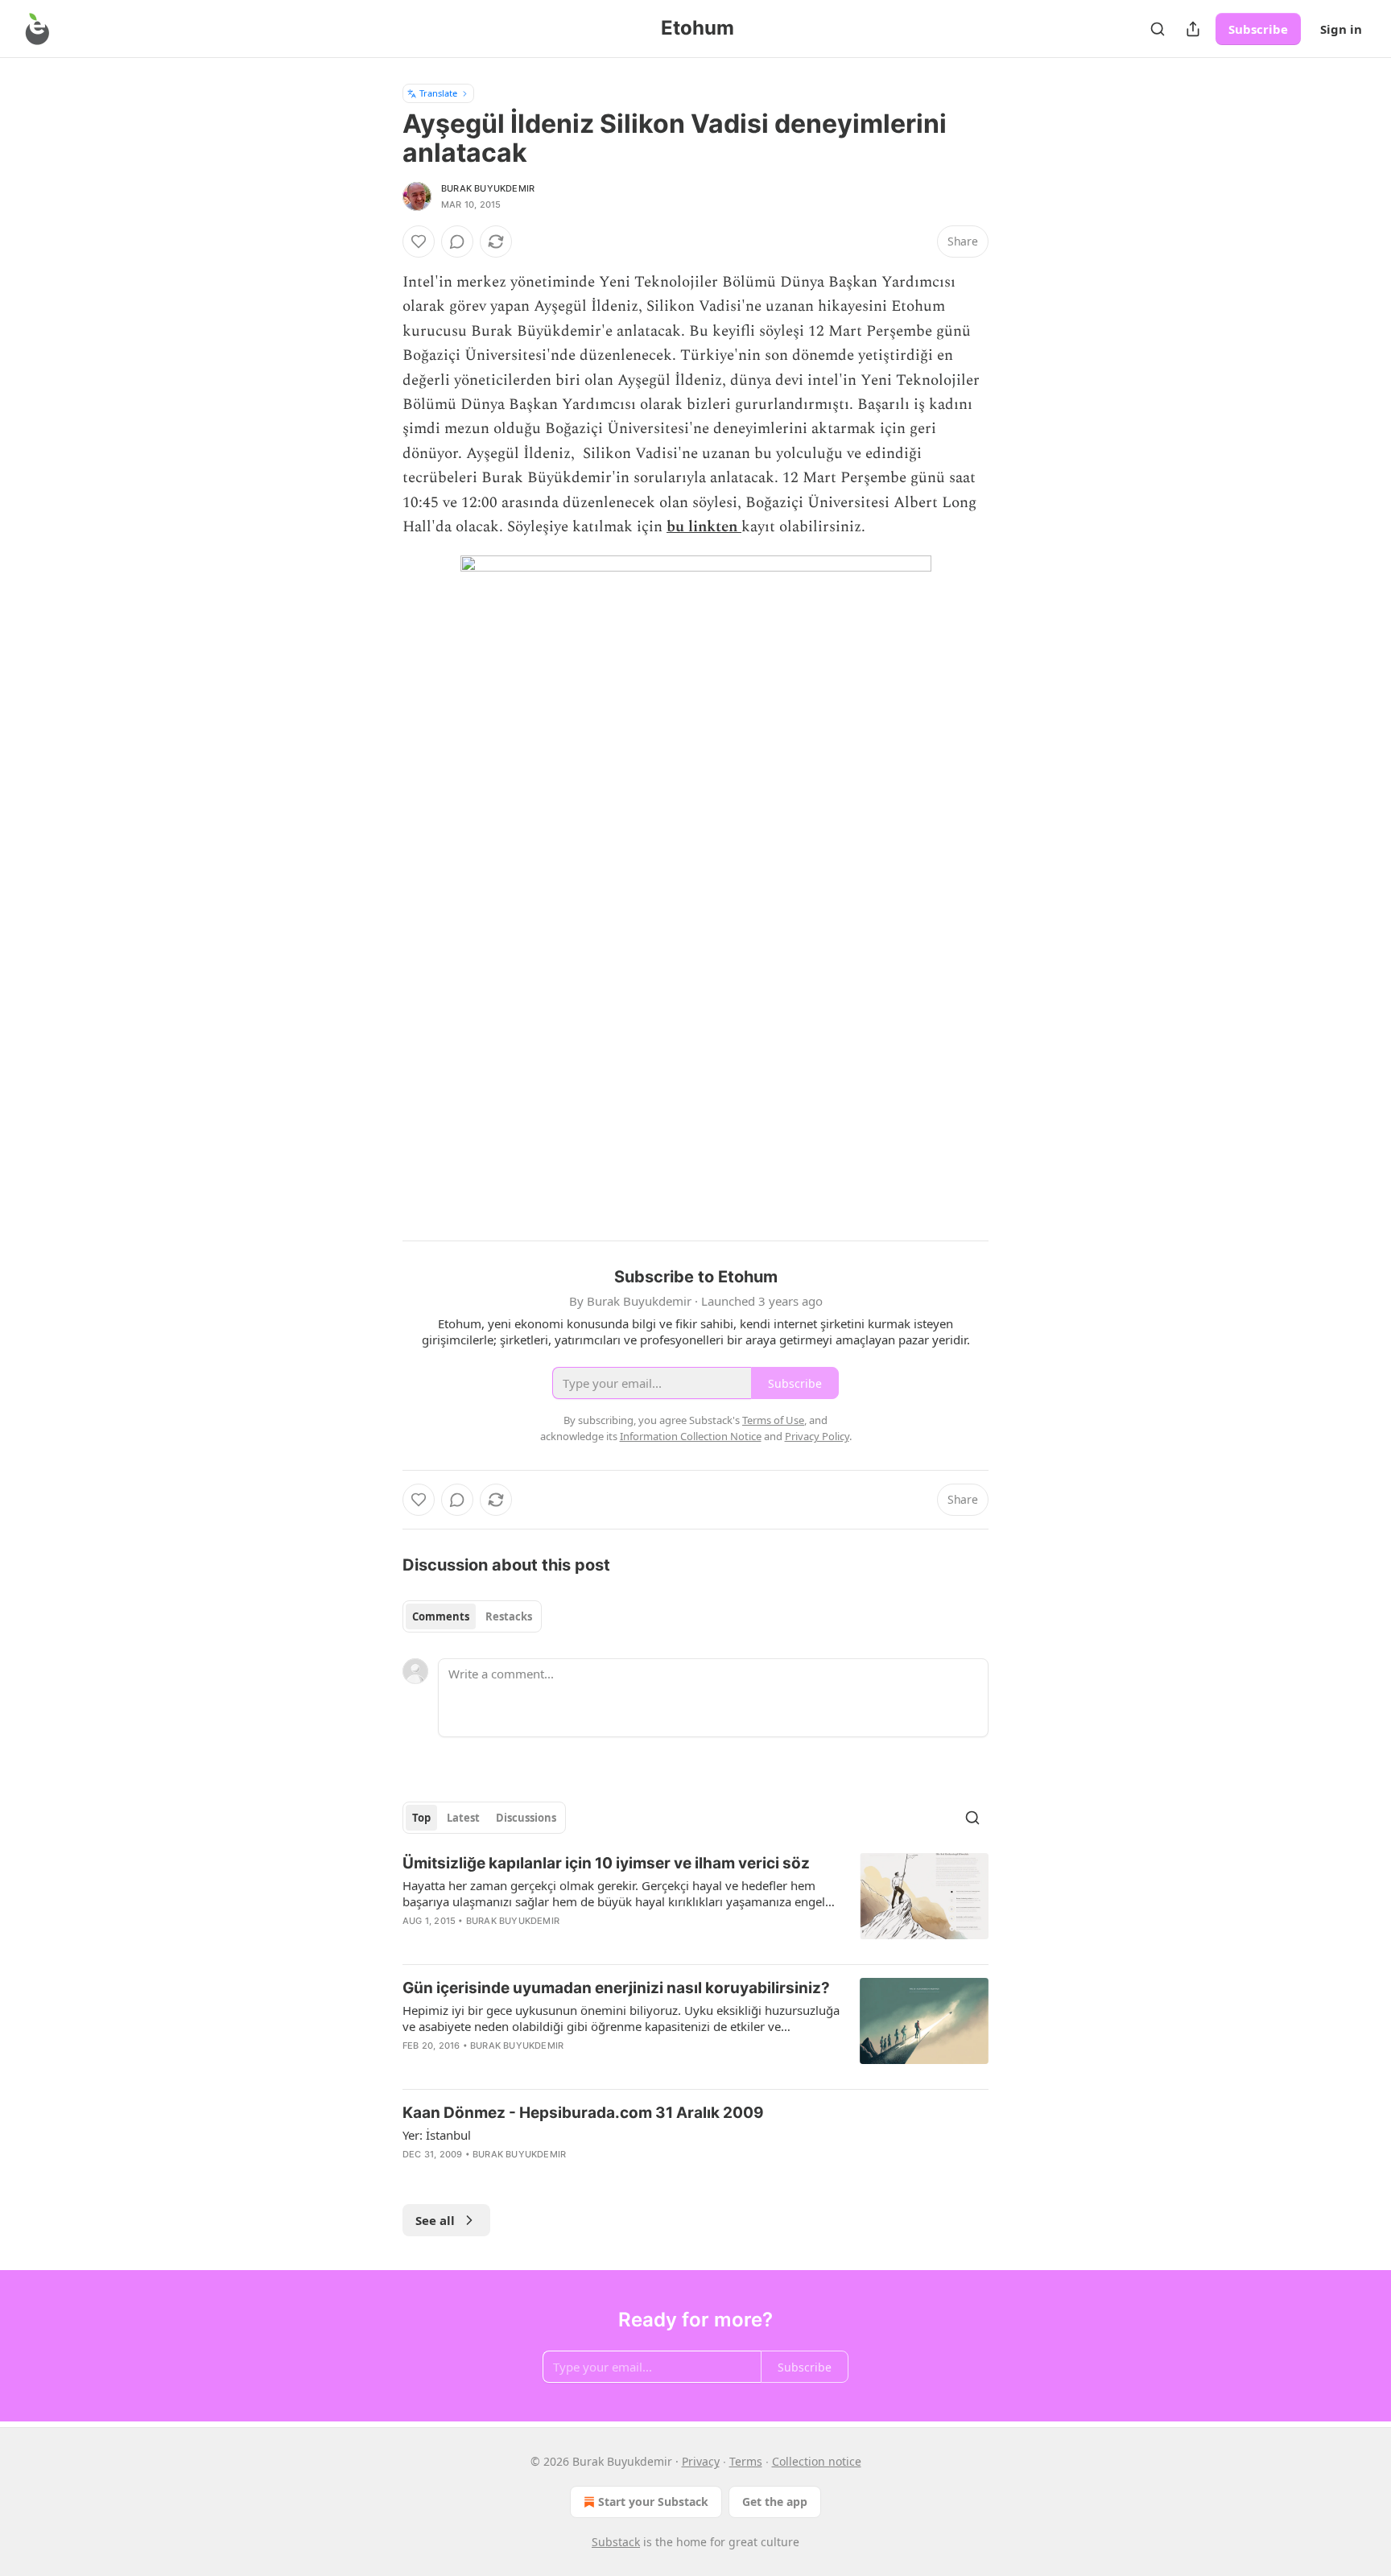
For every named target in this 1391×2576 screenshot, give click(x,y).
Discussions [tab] (526, 1818)
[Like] (419, 242)
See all (435, 2220)
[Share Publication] (1193, 29)
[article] (695, 1902)
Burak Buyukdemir (488, 188)
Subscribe (1258, 29)
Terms (746, 2461)
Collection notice (817, 2461)
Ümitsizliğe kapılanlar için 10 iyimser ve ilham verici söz (606, 1863)
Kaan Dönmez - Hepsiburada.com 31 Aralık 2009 (583, 2113)
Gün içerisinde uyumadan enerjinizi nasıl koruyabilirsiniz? (616, 1988)
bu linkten (702, 527)
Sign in (1341, 29)
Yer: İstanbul (437, 2135)
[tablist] (472, 1616)
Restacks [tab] (509, 1616)
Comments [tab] (441, 1616)
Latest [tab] (463, 1818)
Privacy (701, 2461)
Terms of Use (773, 1420)
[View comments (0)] (457, 242)
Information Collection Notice (691, 1436)
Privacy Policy (817, 1436)
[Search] (1158, 29)
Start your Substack (653, 2502)
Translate (438, 93)
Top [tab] (421, 1818)
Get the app (775, 2502)
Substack (616, 2542)
